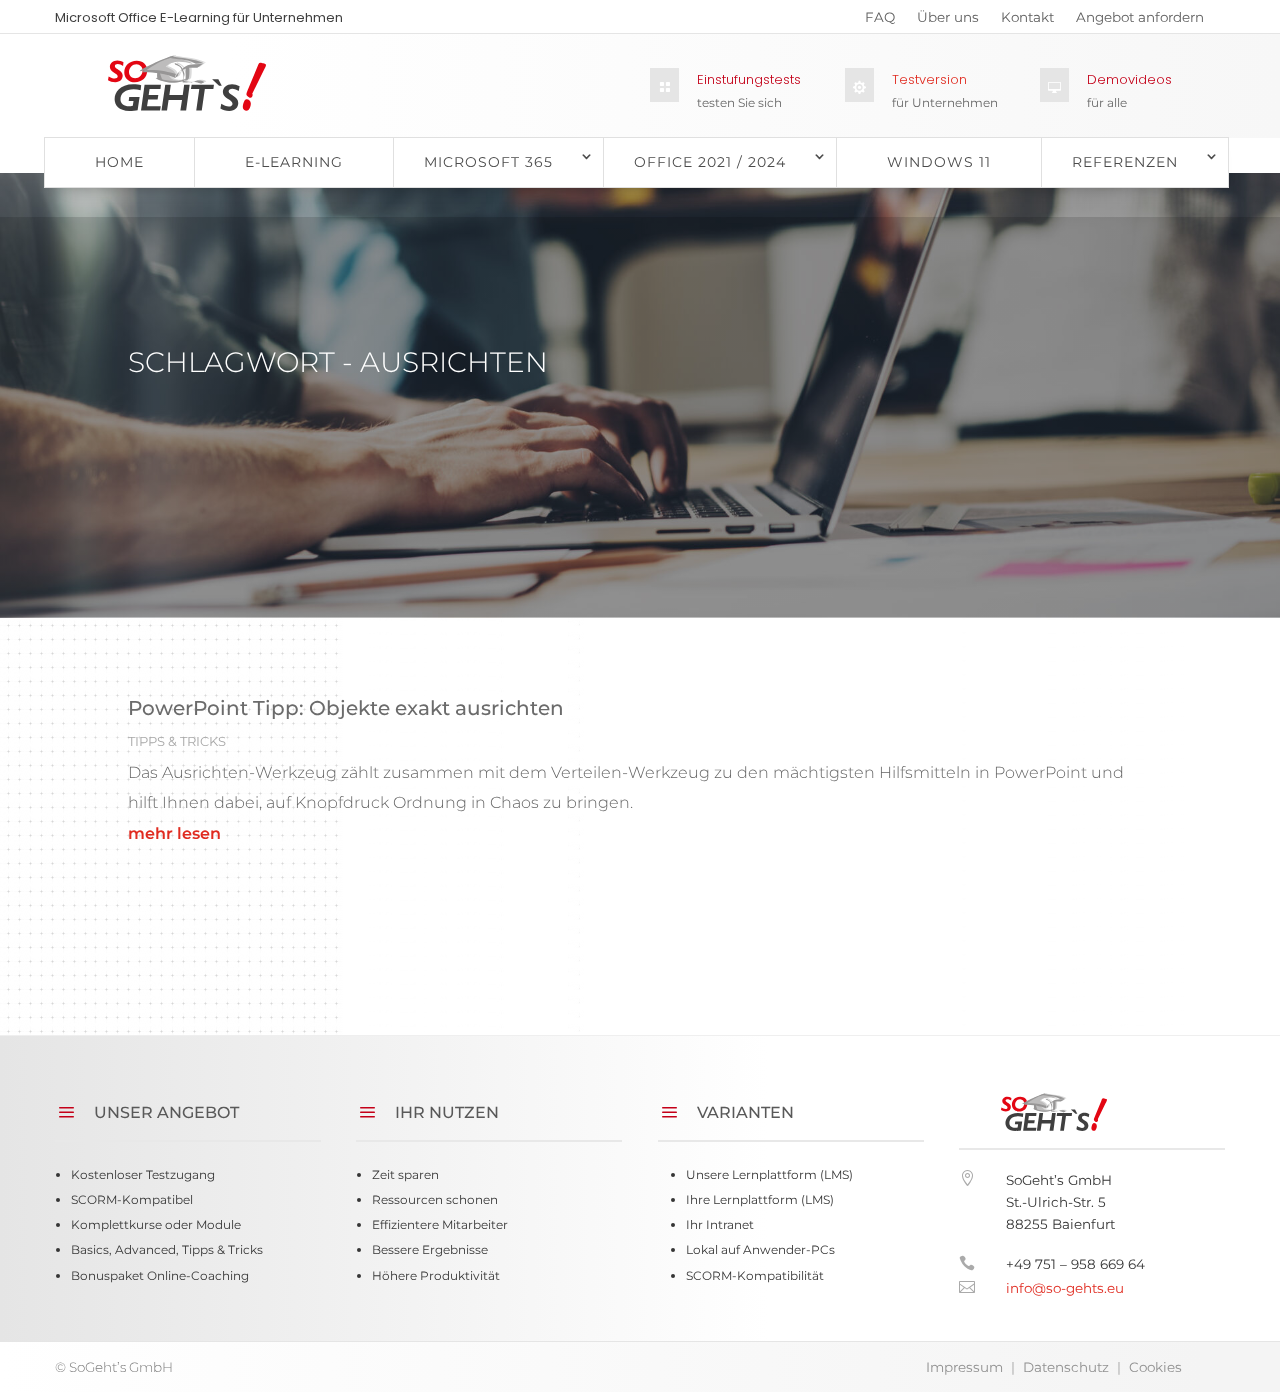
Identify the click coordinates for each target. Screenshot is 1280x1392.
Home (119, 162)
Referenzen (1125, 162)
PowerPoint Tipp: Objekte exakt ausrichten (346, 708)
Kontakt (1027, 21)
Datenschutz (1066, 1367)
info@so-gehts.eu (1065, 1288)
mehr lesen (174, 833)
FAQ (880, 21)
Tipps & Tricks (177, 741)
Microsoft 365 (488, 162)
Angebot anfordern (1140, 21)
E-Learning (294, 162)
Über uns (948, 21)
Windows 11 (939, 162)
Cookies (1155, 1367)
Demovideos (1129, 79)
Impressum (964, 1367)
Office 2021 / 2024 (710, 162)
